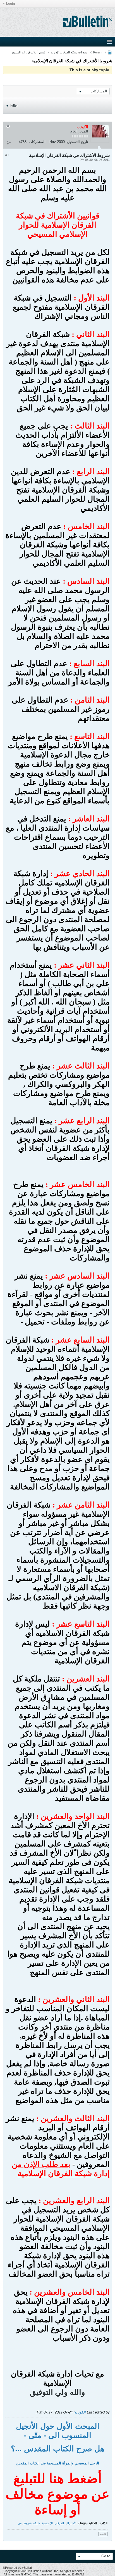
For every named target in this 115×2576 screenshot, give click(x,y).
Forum (98, 52)
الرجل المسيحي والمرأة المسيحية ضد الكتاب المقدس (57, 2463)
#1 (7, 155)
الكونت (80, 2412)
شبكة (37, 2523)
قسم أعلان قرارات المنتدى (28, 52)
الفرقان (59, 2523)
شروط (27, 2523)
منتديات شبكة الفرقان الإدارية (69, 52)
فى (20, 2523)
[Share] (9, 142)
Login (10, 4)
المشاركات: (37, 142)
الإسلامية (47, 2523)
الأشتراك (71, 2523)
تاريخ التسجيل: (77, 142)
